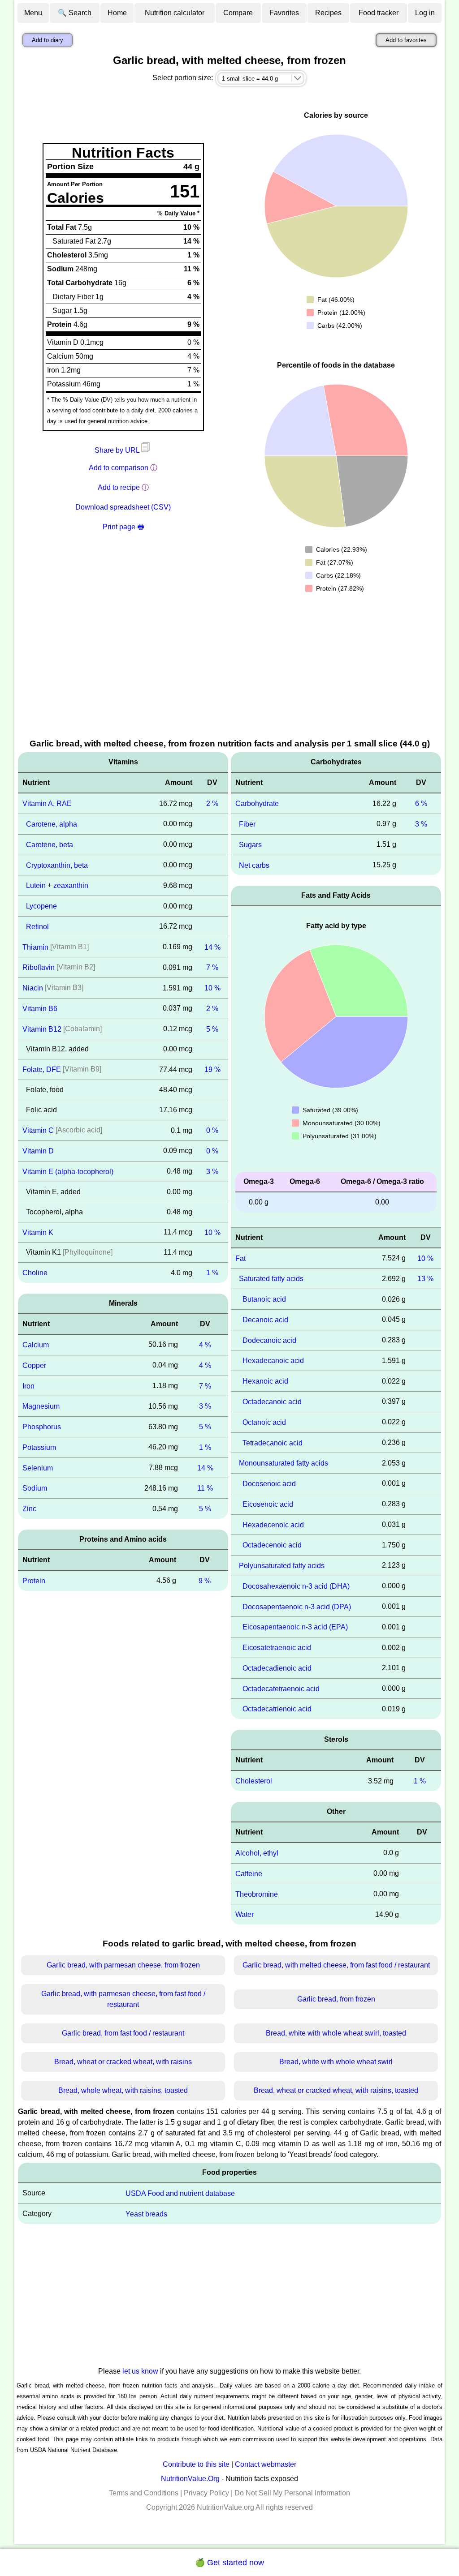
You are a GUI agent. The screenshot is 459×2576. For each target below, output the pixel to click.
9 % (205, 1581)
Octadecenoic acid (272, 1545)
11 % (205, 1488)
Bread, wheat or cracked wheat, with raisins (123, 2062)
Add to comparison (119, 468)
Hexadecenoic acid (273, 1524)
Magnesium (41, 1406)
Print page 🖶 (123, 527)
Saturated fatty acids (271, 1279)
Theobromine (257, 1894)
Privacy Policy (206, 2493)
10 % (212, 988)
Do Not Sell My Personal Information (292, 2493)
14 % (212, 947)
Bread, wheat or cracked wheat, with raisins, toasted (336, 2090)
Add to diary (48, 40)
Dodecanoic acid (269, 1340)
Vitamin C (38, 1130)
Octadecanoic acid (272, 1402)
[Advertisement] (229, 670)
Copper (34, 1365)
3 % (212, 1172)
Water (245, 1914)
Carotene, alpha (52, 824)
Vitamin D (38, 1151)
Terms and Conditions (144, 2493)
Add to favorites (406, 40)
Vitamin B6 (40, 1009)
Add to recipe (119, 487)
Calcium (36, 1345)
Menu (33, 13)
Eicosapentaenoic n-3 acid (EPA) (295, 1627)
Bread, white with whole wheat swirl (336, 2062)
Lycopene (41, 906)
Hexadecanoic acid (273, 1361)
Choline (35, 1273)
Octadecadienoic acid (277, 1668)
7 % (212, 967)
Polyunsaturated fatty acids (282, 1566)
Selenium (38, 1468)
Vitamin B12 (42, 1029)
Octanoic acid (264, 1422)
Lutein (36, 885)
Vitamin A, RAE (47, 804)
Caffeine (249, 1874)
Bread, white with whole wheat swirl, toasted (336, 2033)
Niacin (33, 988)
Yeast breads (146, 2214)
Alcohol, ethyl (257, 1853)
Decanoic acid (265, 1320)
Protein (34, 1581)
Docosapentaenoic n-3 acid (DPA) (297, 1606)
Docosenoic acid (269, 1484)
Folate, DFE (42, 1069)
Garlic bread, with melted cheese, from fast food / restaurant (336, 1965)
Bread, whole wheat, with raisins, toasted (123, 2090)
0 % (212, 1130)
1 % (212, 1273)
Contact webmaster (266, 2464)
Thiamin (35, 947)
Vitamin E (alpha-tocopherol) (68, 1172)
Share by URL (118, 450)
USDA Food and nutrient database (180, 2193)
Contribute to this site (196, 2464)
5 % (212, 1029)
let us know (140, 2371)
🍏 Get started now (229, 2563)
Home (117, 13)
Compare (238, 13)
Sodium (35, 1488)
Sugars (250, 845)
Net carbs (254, 865)
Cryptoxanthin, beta (57, 865)
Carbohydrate (257, 804)
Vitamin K (38, 1232)
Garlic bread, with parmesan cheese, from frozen (123, 1965)
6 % (421, 804)
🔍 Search (75, 13)
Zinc (29, 1509)
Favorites (284, 13)
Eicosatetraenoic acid (277, 1648)
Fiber (247, 824)
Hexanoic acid (265, 1381)
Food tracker (379, 13)
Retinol (37, 927)
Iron (28, 1386)
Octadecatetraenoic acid (281, 1688)
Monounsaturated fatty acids (284, 1463)
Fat (240, 1258)
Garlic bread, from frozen (336, 1999)
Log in (425, 13)
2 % (212, 804)
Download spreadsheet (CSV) (123, 507)
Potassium (39, 1447)
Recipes (328, 13)
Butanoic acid (264, 1299)
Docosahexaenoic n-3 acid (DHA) (296, 1586)
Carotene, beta (50, 845)
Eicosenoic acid (268, 1504)
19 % (212, 1069)
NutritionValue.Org (190, 2479)
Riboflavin (39, 967)
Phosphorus (42, 1427)
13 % (425, 1279)
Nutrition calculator (175, 13)
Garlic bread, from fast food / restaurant (123, 2033)
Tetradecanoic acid (273, 1442)
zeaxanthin (71, 885)
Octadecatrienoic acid (277, 1709)
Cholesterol (254, 1781)
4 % (205, 1345)
